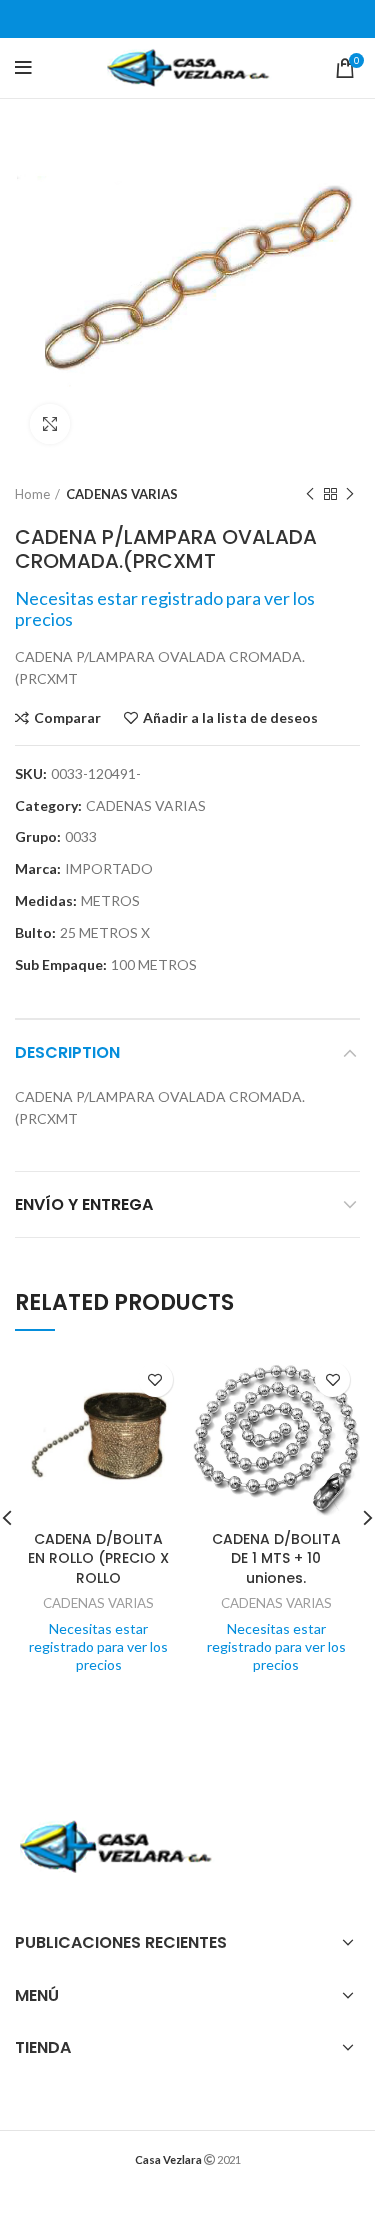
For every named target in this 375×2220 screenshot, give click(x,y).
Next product (350, 494)
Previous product (310, 494)
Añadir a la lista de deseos (230, 718)
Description (67, 1052)
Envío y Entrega (84, 1204)
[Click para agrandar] (50, 424)
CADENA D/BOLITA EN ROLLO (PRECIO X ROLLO (98, 1558)
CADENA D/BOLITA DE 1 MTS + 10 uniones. (276, 1558)
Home (32, 494)
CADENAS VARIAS (122, 494)
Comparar (67, 718)
